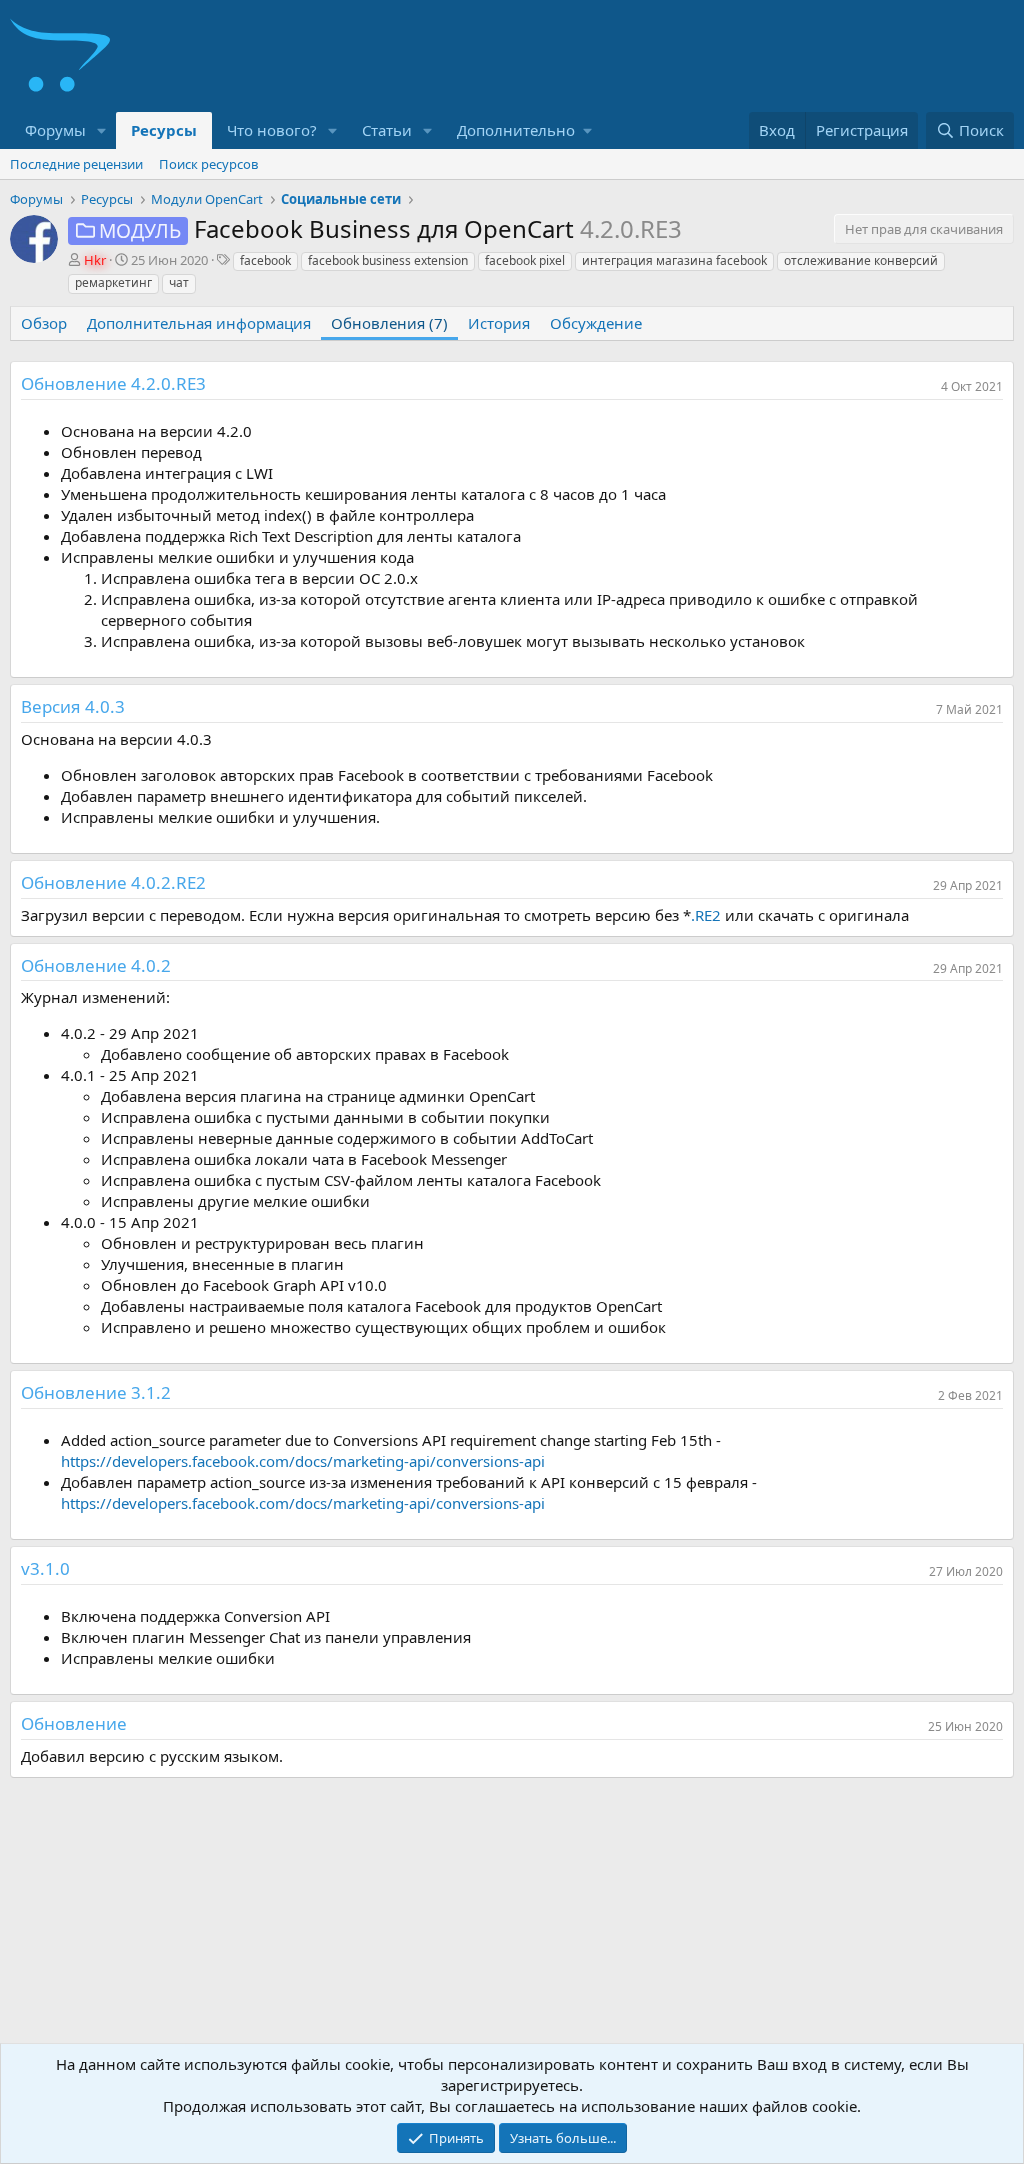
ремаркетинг (113, 282)
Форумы (55, 130)
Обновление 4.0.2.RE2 (113, 882)
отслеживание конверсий (861, 260)
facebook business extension (388, 260)
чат (179, 282)
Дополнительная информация (199, 323)
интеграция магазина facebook (674, 260)
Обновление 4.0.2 (96, 965)
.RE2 (706, 915)
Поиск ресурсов (208, 164)
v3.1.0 (45, 1568)
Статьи (387, 130)
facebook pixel (525, 260)
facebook (265, 260)
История (499, 323)
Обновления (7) (389, 323)
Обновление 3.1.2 (96, 1392)
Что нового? (272, 130)
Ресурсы (164, 130)
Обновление (74, 1723)
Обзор (44, 323)
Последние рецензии (76, 164)
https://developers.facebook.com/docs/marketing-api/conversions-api (303, 1461)
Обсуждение (596, 323)
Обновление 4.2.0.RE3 (113, 383)
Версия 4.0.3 (73, 706)
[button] (102, 130)
